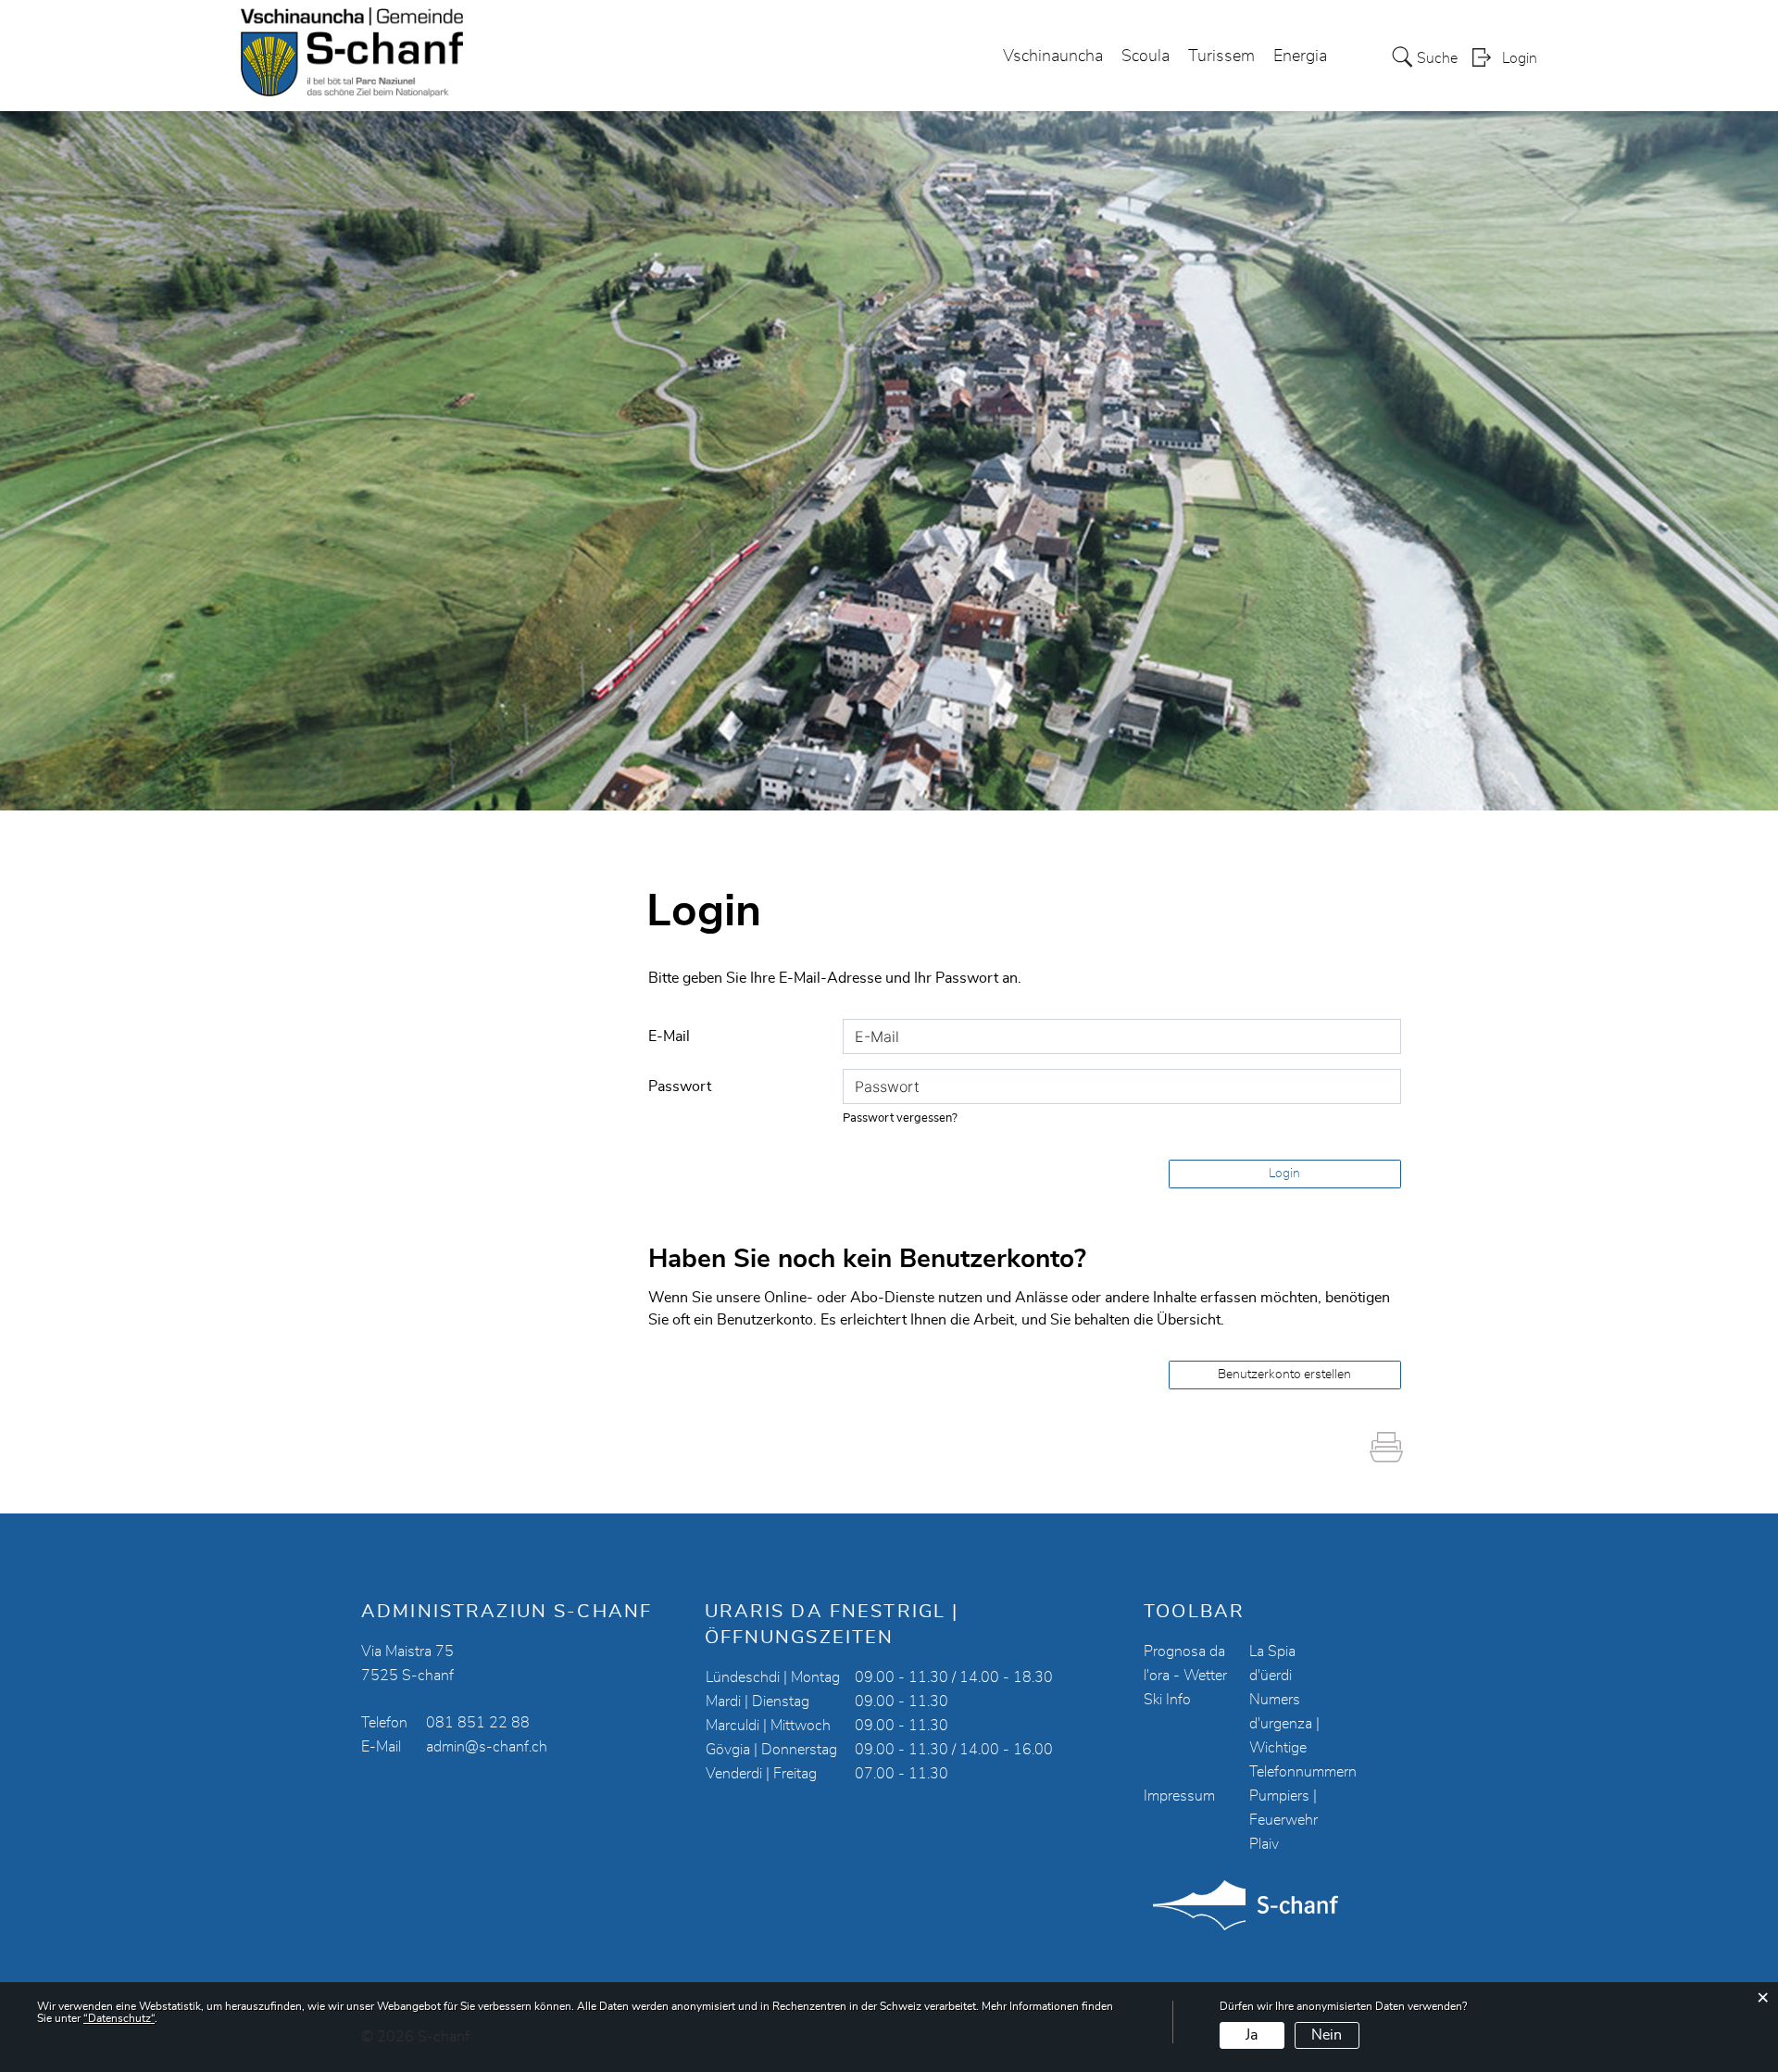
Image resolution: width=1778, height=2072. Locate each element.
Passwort (680, 1086)
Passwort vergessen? (900, 1118)
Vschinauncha (1053, 57)
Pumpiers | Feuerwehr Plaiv (1283, 1820)
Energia (1300, 57)
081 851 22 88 (478, 1723)
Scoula (1146, 57)
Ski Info (1167, 1700)
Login (1520, 58)
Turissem (1221, 57)
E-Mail (669, 1036)
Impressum (1179, 1796)
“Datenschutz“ (119, 2018)
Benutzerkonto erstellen (1284, 1375)
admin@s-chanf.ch (487, 1747)
